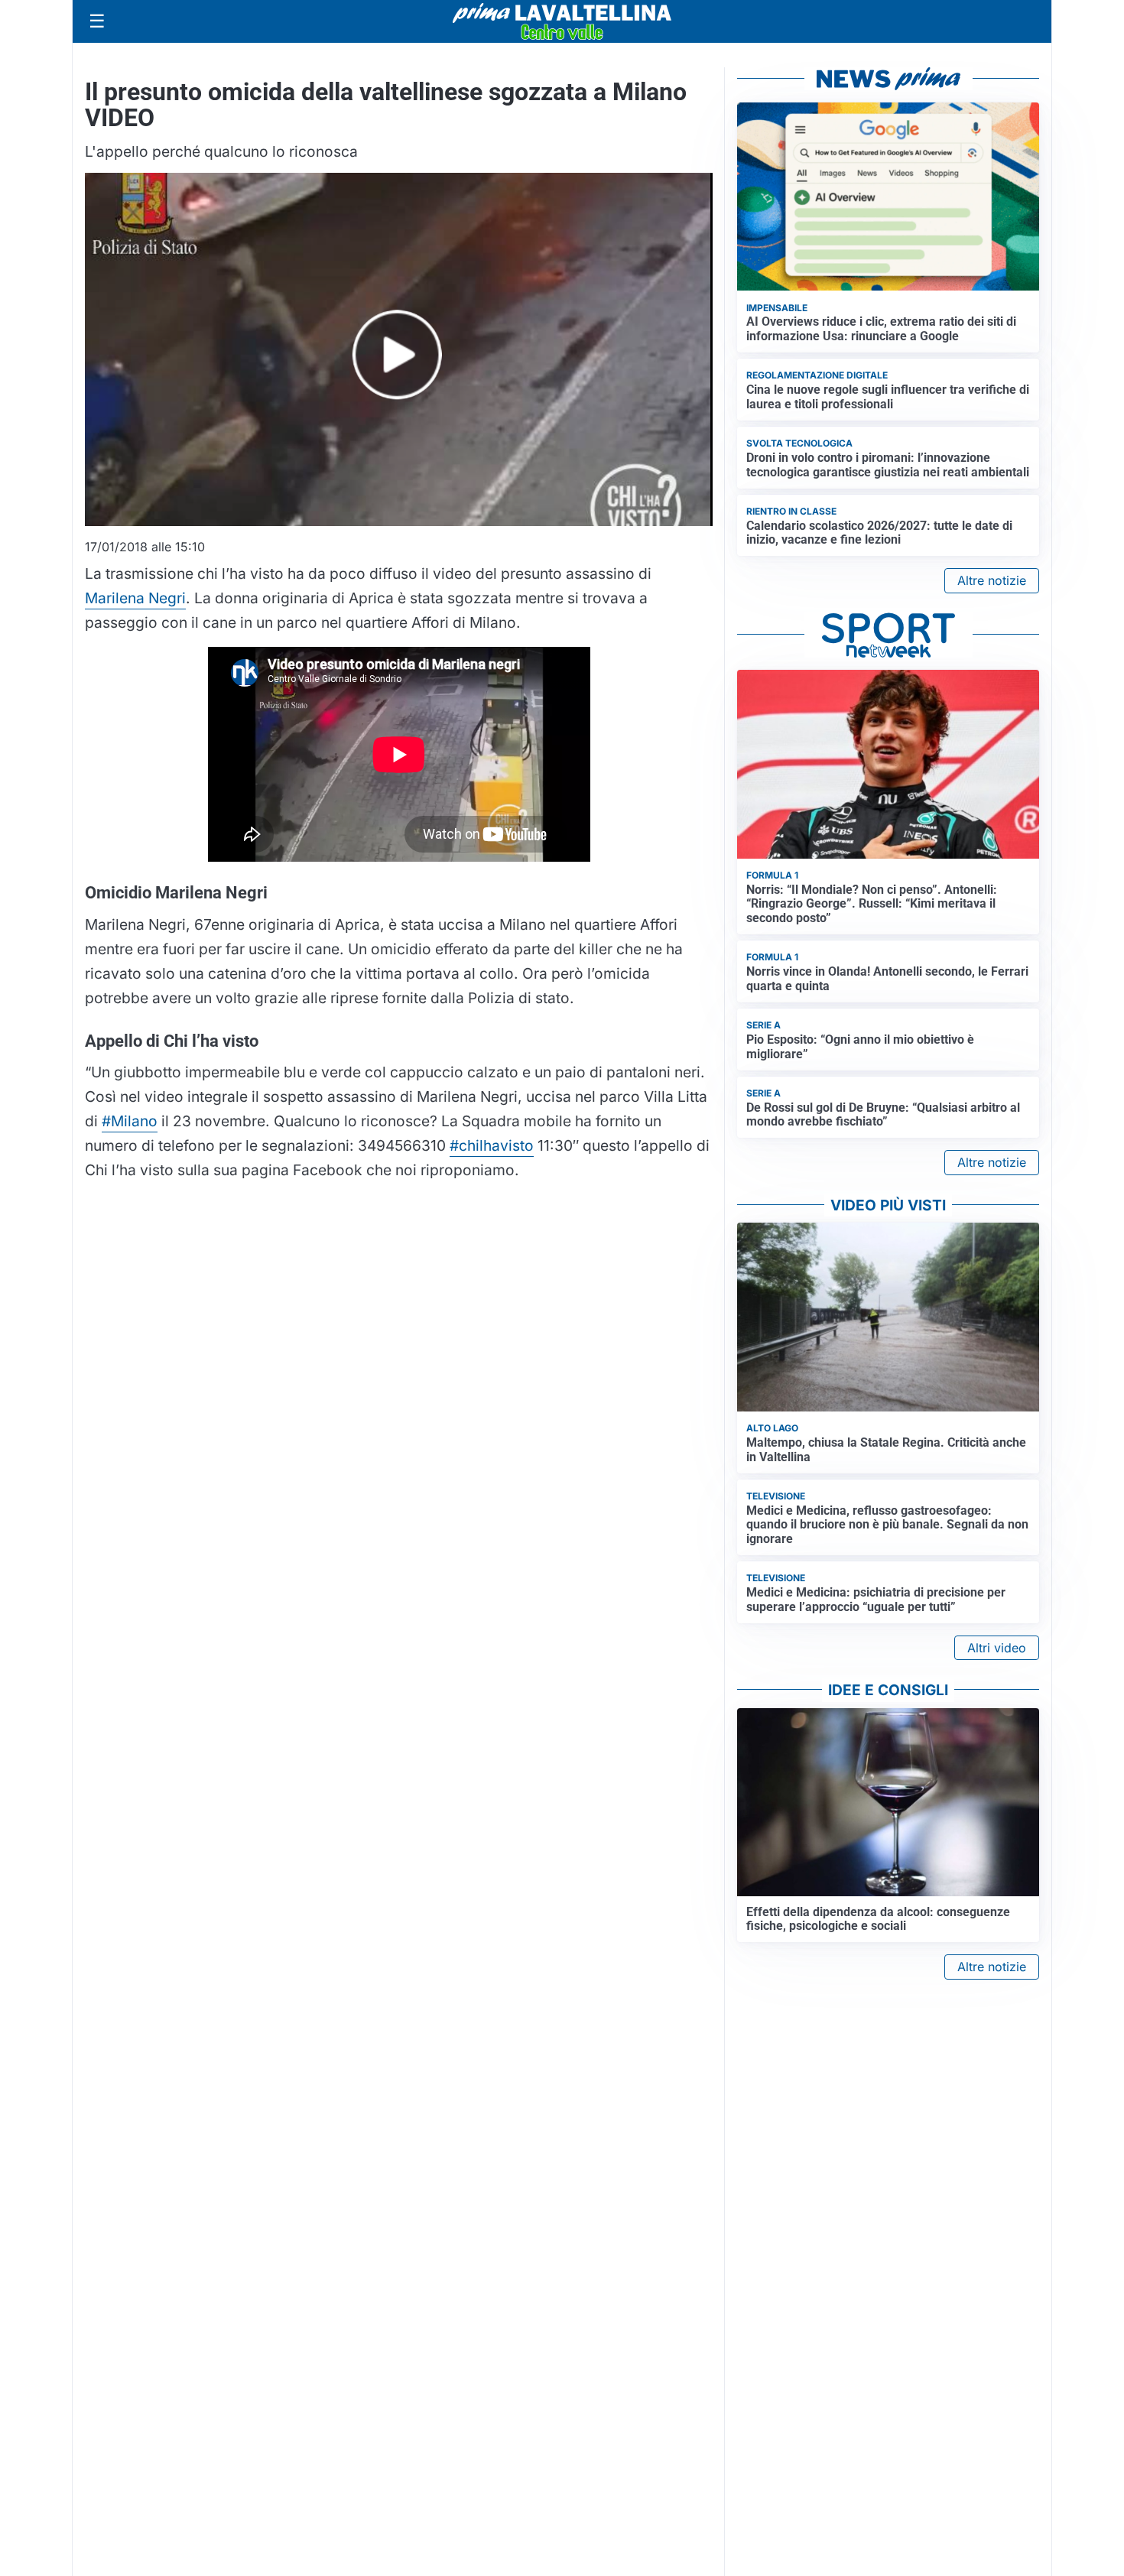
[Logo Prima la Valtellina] (562, 21)
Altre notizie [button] (992, 580)
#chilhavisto (492, 1145)
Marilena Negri (135, 598)
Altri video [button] (997, 1648)
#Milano (130, 1121)
